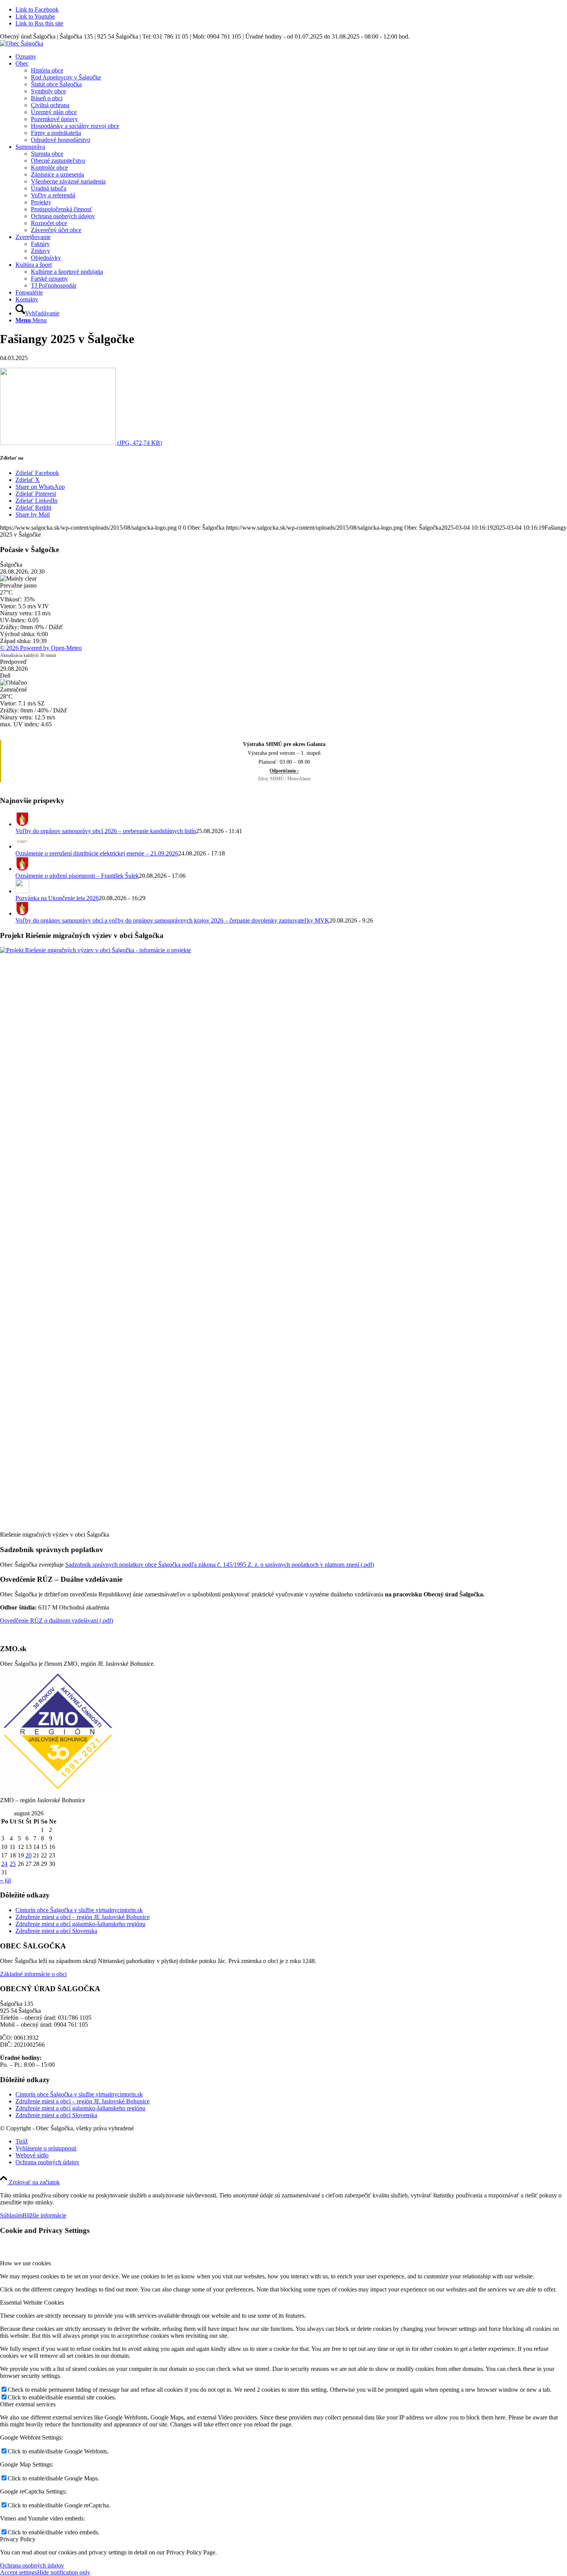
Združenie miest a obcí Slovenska (56, 1931)
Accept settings (19, 2572)
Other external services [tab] (28, 2404)
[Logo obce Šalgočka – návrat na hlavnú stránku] (22, 43)
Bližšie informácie (44, 2215)
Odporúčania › (284, 771)
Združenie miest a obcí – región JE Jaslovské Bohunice (83, 1917)
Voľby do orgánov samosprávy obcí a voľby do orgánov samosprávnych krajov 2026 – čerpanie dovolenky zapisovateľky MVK (172, 920)
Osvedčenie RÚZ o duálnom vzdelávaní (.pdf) (57, 1621)
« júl (5, 1880)
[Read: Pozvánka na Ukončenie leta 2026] (22, 891)
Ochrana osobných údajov (32, 2565)
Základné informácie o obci (33, 1974)
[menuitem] (291, 57)
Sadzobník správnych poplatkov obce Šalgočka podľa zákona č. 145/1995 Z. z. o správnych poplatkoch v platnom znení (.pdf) (220, 1565)
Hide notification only (64, 2572)
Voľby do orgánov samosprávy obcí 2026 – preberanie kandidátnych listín (106, 831)
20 (29, 1855)
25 (13, 1864)
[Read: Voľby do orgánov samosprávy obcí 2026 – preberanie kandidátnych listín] (22, 824)
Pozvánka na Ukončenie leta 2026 (57, 898)
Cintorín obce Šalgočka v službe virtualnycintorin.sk (79, 1910)
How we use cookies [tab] (25, 2263)
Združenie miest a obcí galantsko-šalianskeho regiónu (80, 1924)
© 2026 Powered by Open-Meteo (41, 648)
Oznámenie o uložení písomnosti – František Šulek (77, 876)
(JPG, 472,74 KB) (139, 443)
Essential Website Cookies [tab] (32, 2302)
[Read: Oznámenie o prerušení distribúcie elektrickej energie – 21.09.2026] (22, 846)
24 (4, 1864)
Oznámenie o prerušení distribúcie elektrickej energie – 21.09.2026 (97, 853)
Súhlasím (11, 2215)
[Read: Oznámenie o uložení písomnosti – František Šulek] (22, 869)
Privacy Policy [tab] (18, 2539)
